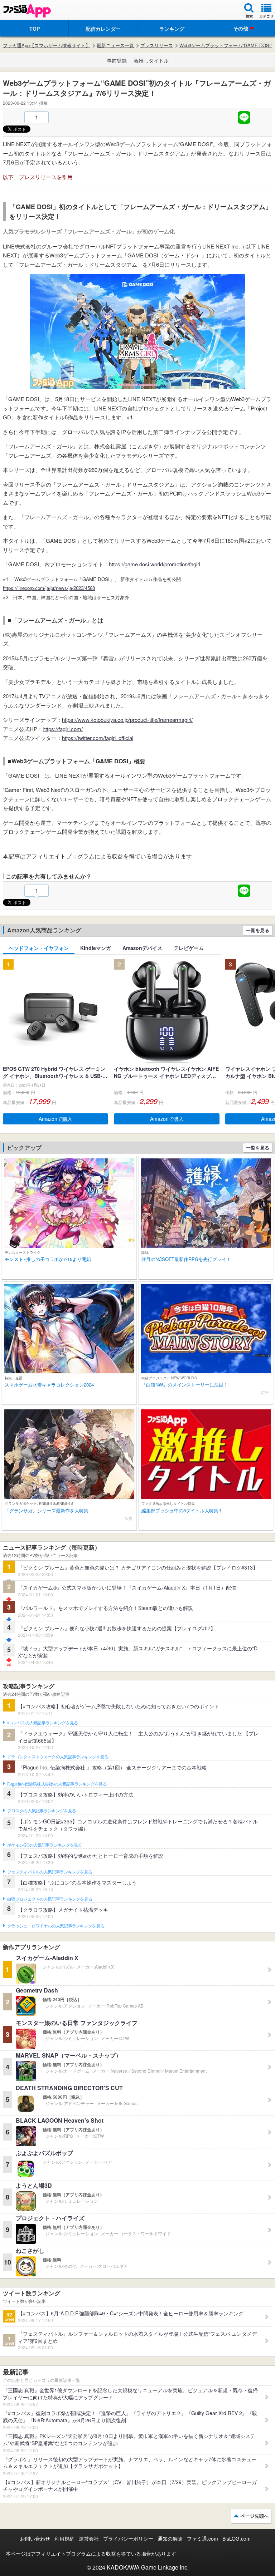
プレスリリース (157, 45)
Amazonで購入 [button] (56, 1119)
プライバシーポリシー (128, 2538)
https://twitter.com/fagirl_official (98, 738)
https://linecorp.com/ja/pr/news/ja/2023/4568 (49, 588)
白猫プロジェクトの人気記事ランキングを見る (50, 1899)
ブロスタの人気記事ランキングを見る (42, 1811)
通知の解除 (170, 2538)
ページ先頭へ (255, 2516)
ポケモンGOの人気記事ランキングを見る (45, 1845)
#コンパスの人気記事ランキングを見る (42, 1723)
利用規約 (64, 2538)
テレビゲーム (189, 948)
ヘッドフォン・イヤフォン (39, 948)
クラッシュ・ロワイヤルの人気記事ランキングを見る (56, 1926)
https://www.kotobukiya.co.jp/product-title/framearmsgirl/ (127, 720)
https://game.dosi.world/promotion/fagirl (155, 564)
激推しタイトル (151, 60)
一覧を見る (258, 930)
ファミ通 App (27, 11)
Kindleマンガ (96, 948)
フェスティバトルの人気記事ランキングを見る (50, 1872)
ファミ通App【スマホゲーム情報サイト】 (47, 45)
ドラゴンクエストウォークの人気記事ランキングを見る (58, 1757)
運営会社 (89, 2538)
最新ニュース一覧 (115, 45)
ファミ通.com (202, 2538)
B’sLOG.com (237, 2538)
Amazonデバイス (142, 948)
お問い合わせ (35, 2538)
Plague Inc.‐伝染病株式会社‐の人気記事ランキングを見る (57, 1784)
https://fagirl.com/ (63, 729)
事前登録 (117, 60)
